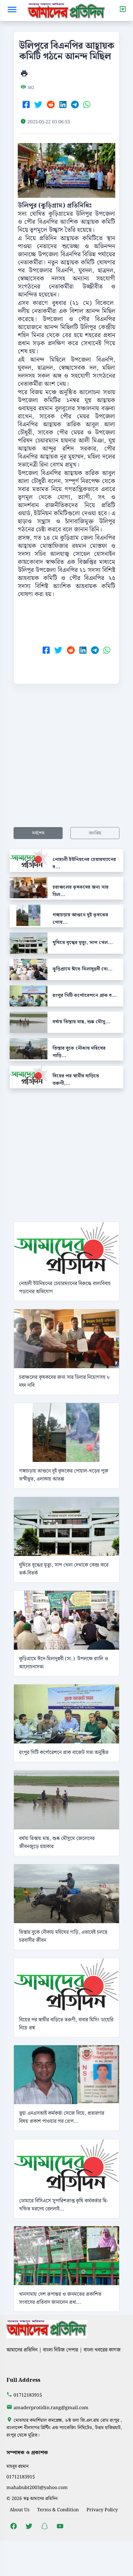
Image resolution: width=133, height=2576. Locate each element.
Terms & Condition (58, 2510)
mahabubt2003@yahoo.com (37, 2488)
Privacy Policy (102, 2510)
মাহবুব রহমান (18, 2466)
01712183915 (28, 2395)
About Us (20, 2510)
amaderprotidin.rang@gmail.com (51, 2408)
